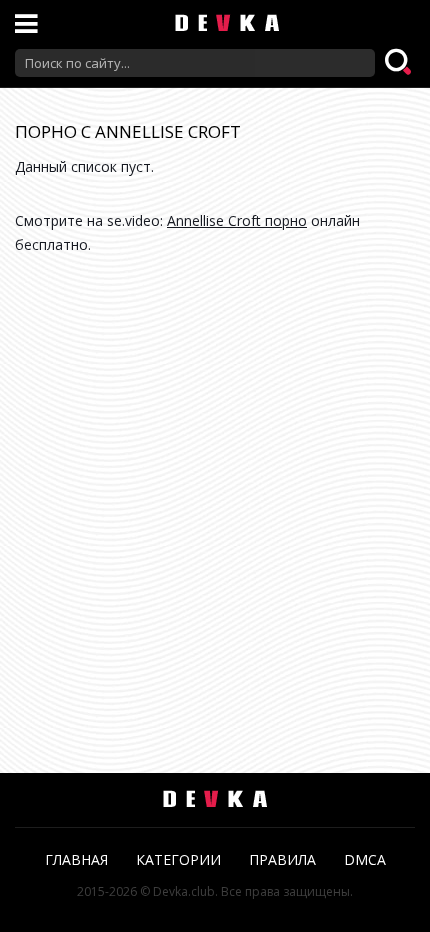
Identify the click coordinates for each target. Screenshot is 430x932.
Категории (178, 859)
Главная (76, 859)
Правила (282, 859)
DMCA (365, 859)
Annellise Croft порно (237, 220)
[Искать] (400, 63)
